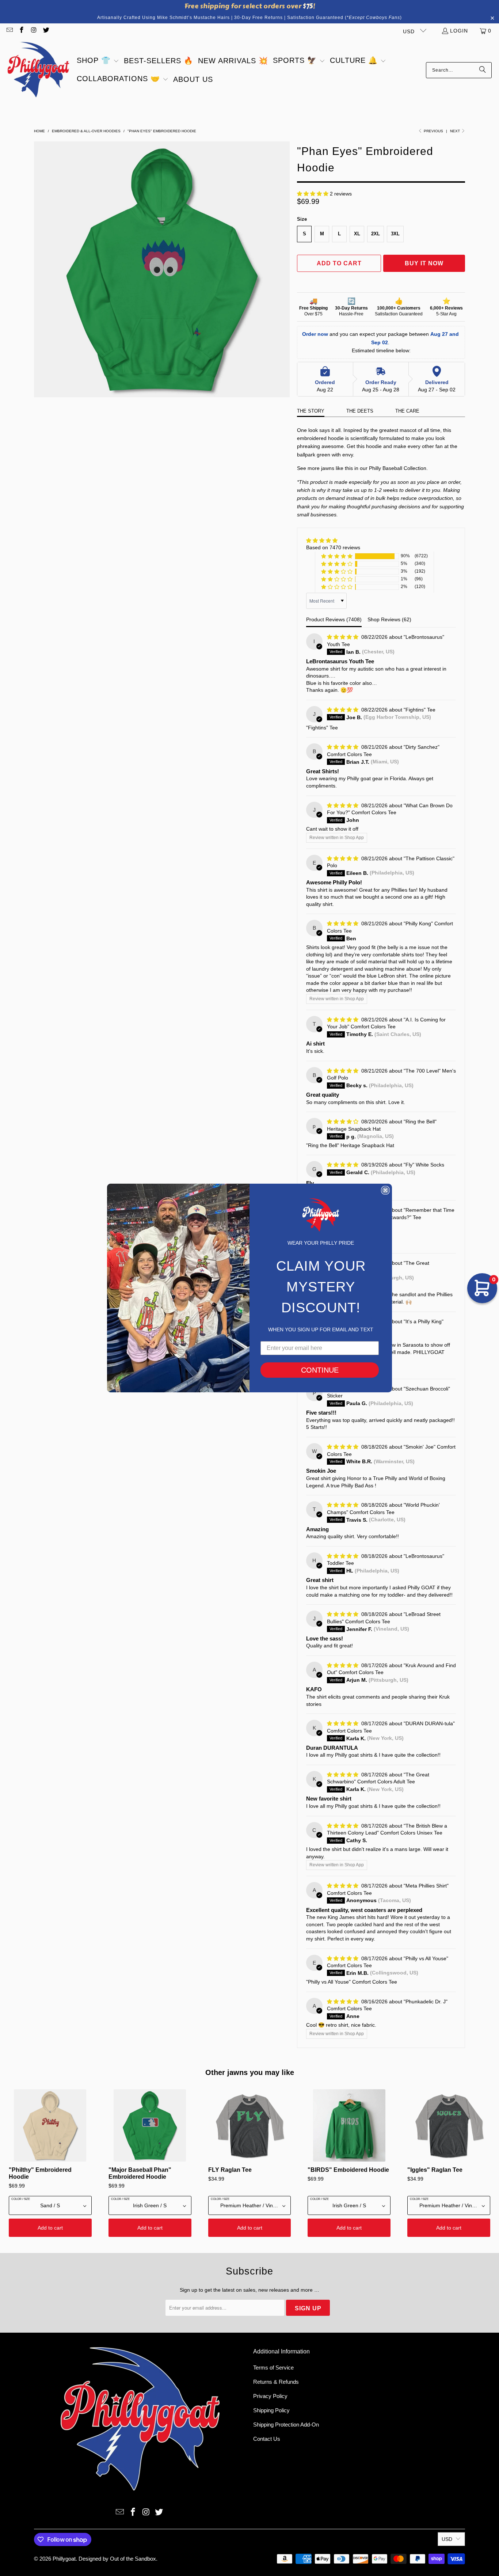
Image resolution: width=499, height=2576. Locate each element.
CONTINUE (320, 1370)
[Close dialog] (385, 1190)
